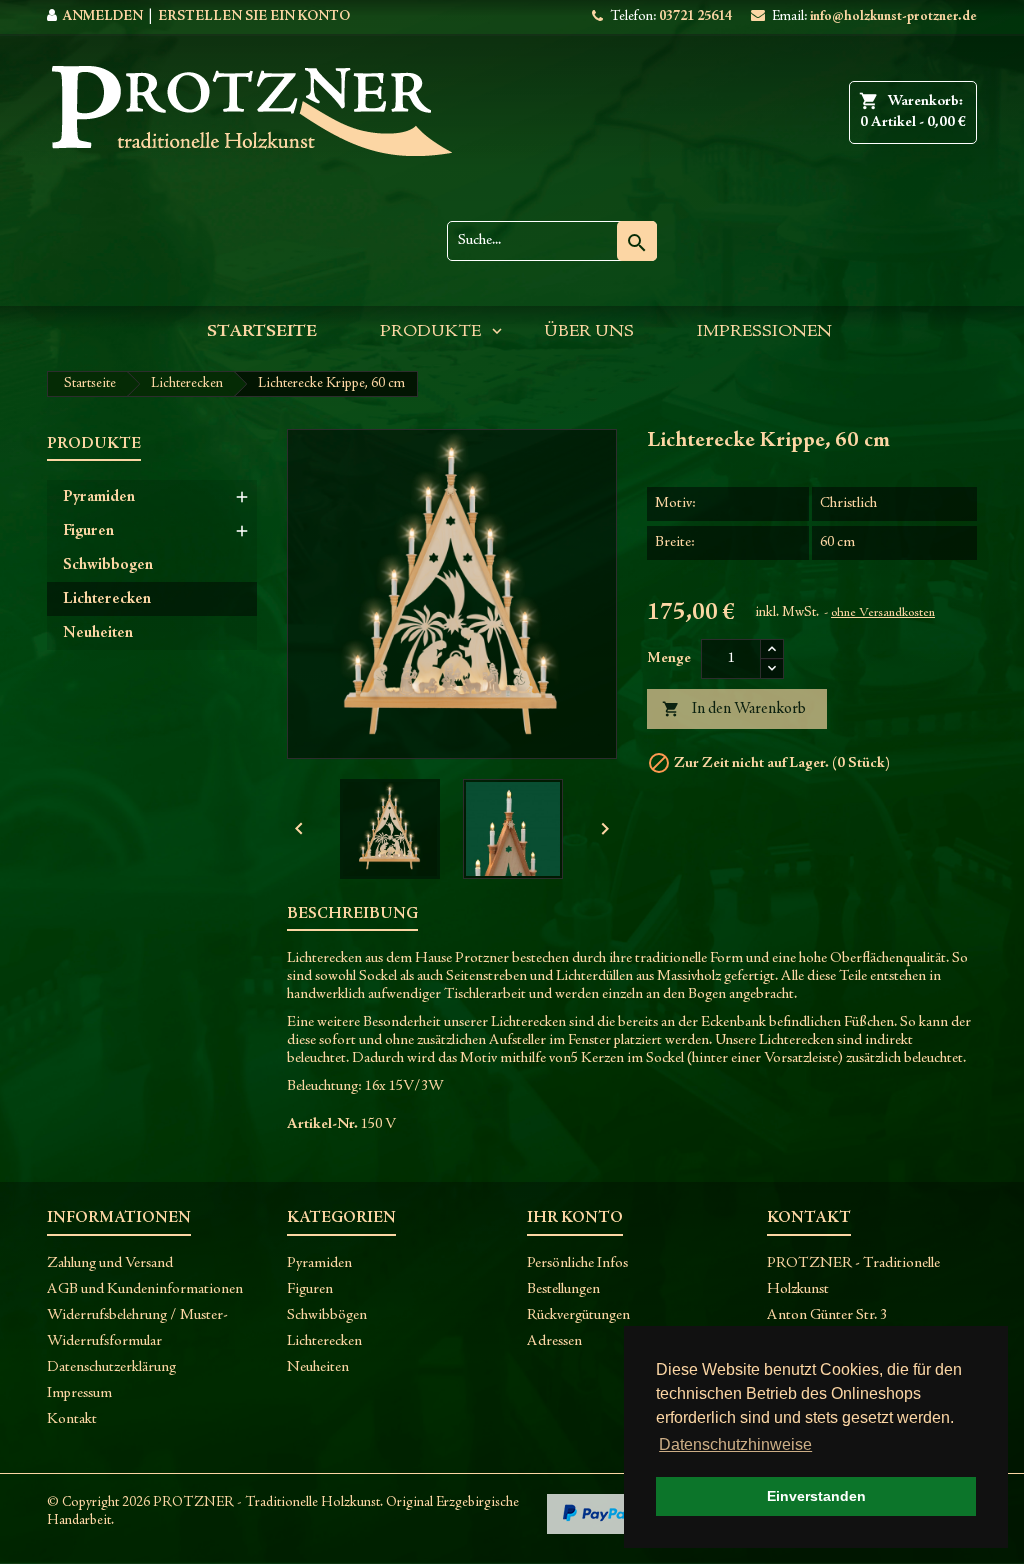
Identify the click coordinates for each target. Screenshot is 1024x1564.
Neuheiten (98, 633)
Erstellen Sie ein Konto (254, 17)
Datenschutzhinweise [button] (735, 1444)
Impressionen (764, 332)
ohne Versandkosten (883, 613)
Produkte (430, 332)
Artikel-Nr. (322, 1124)
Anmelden (102, 17)
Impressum (79, 1393)
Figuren (88, 531)
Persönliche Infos (577, 1263)
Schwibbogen (108, 565)
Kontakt (72, 1419)
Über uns (589, 332)
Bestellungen (563, 1289)
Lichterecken (107, 599)
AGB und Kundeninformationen (145, 1289)
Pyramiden (99, 497)
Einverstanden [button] (816, 1496)
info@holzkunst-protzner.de (893, 17)
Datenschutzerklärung (111, 1367)
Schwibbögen (327, 1315)
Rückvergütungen (578, 1315)
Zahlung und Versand (110, 1263)
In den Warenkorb (734, 709)
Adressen (554, 1341)
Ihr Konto (575, 1218)
